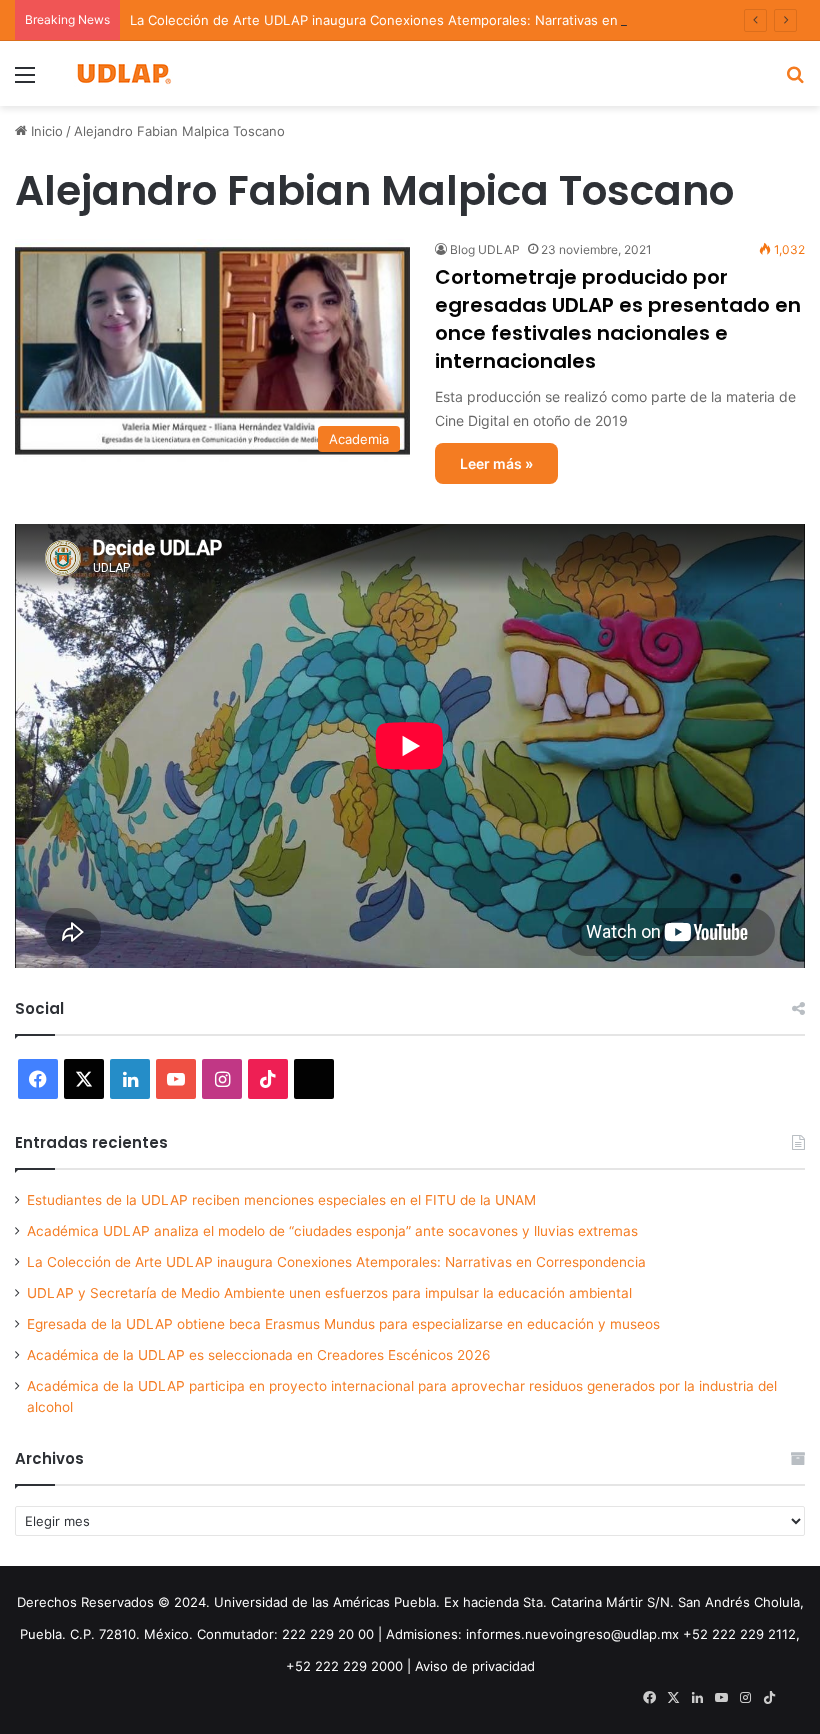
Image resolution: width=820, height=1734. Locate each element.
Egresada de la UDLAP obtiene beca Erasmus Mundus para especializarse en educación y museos (343, 1324)
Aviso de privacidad (475, 1666)
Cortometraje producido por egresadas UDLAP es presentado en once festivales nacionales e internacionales (618, 319)
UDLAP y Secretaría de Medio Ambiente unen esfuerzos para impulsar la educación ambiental (329, 1293)
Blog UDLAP (485, 249)
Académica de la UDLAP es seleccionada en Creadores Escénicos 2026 (259, 1355)
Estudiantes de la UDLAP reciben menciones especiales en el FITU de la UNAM (281, 1200)
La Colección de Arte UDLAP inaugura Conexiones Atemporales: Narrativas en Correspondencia (429, 20)
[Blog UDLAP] (123, 73)
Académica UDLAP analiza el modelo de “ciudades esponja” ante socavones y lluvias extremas (332, 1231)
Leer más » (496, 463)
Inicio (45, 131)
